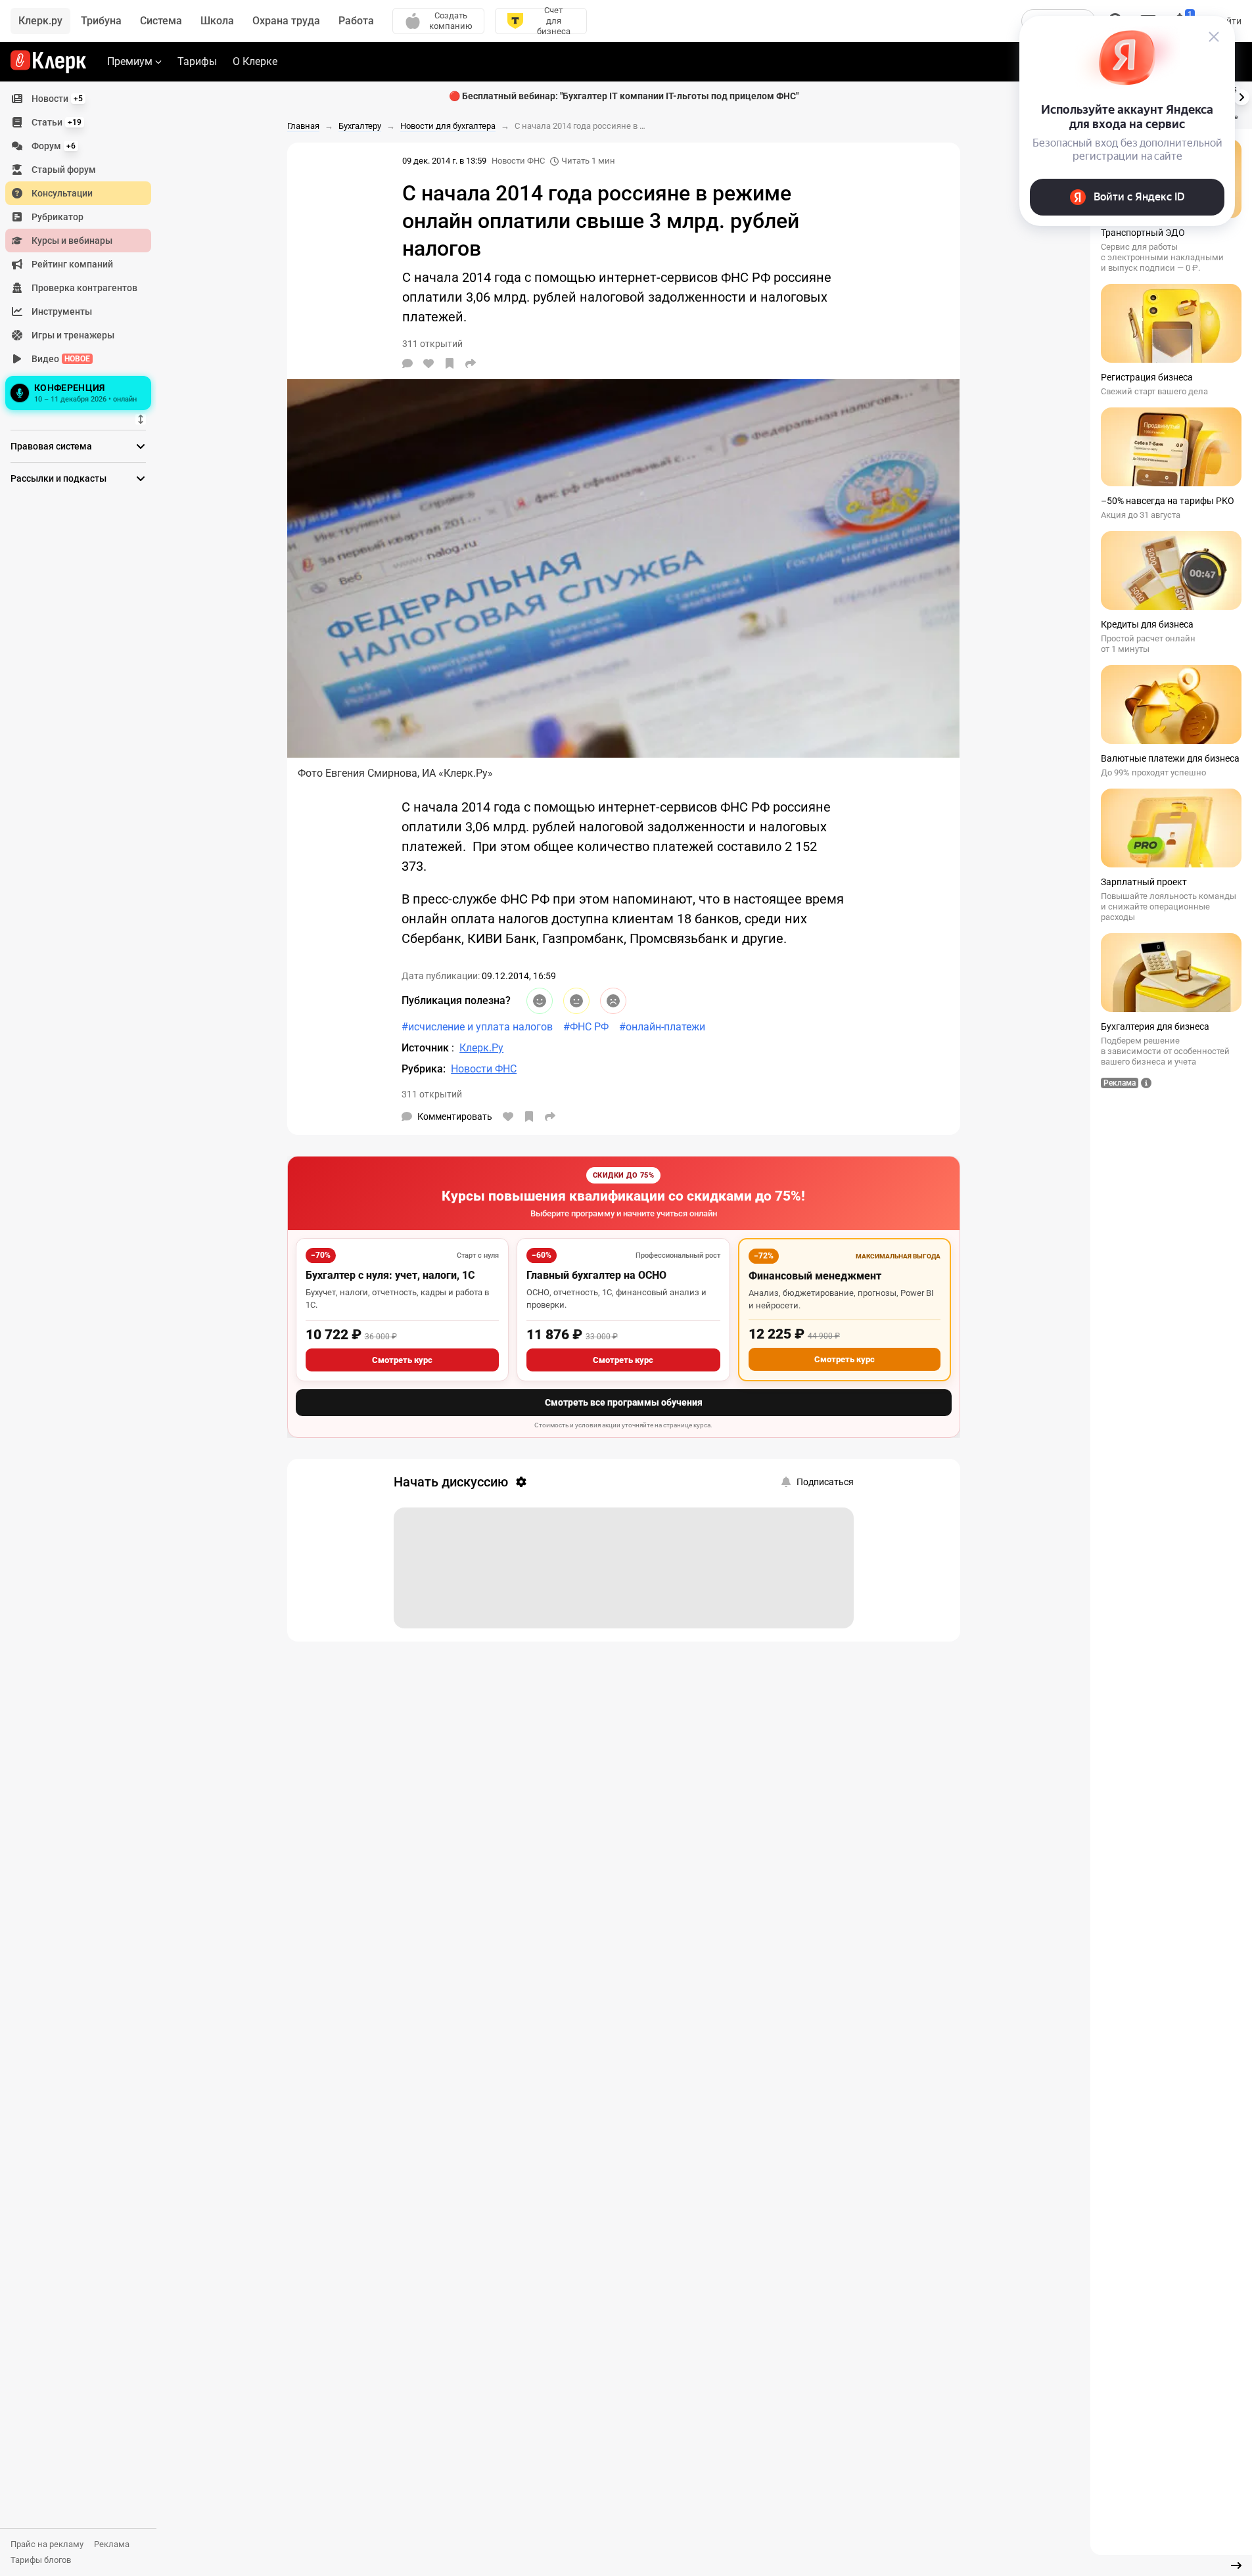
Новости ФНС (518, 161)
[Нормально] (576, 1001)
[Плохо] (613, 1001)
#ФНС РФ (586, 1027)
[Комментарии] (407, 363)
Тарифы (197, 61)
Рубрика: (424, 1069)
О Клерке (255, 61)
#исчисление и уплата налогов (477, 1027)
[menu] (83, 250)
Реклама (112, 2544)
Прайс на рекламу (47, 2544)
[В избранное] (450, 363)
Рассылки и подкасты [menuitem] (58, 478)
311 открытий (432, 1094)
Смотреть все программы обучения (624, 1402)
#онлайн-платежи (662, 1027)
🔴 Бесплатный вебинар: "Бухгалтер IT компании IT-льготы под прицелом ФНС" (624, 96)
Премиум (130, 61)
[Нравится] (429, 363)
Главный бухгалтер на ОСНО (596, 1275)
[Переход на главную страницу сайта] (48, 62)
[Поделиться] (471, 363)
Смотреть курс (402, 1360)
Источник (427, 1048)
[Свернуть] (1236, 2565)
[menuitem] (78, 99)
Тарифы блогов (41, 2560)
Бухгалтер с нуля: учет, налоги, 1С (390, 1275)
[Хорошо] (540, 1001)
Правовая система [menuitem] (51, 446)
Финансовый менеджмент (815, 1276)
